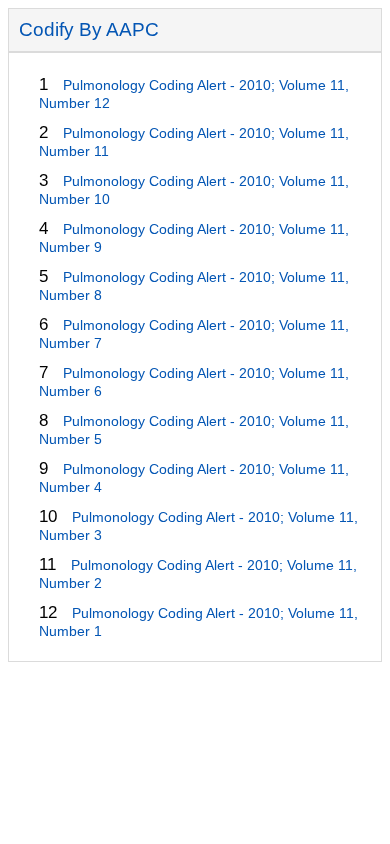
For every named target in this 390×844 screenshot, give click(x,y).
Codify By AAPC (89, 29)
